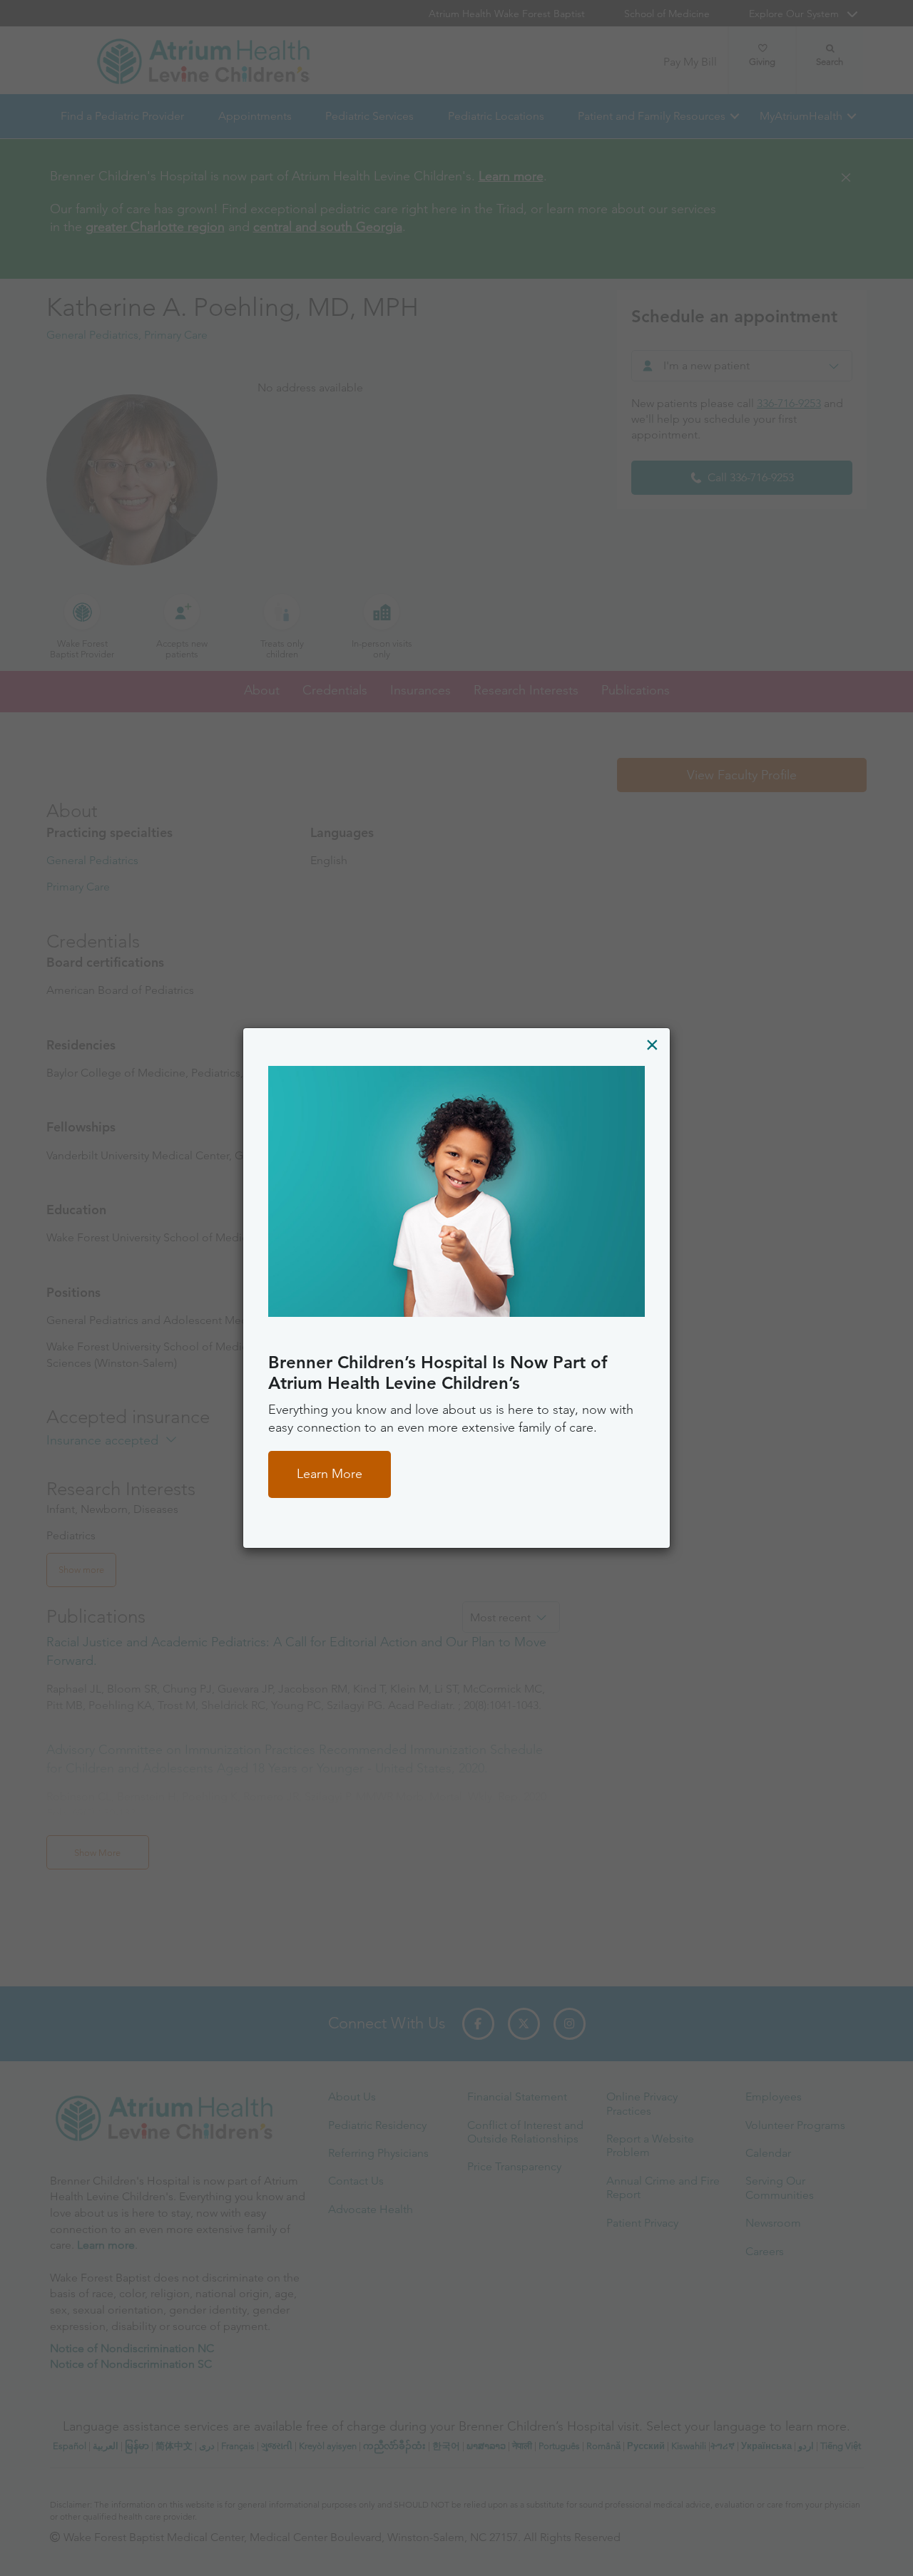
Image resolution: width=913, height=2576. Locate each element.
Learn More (330, 1474)
